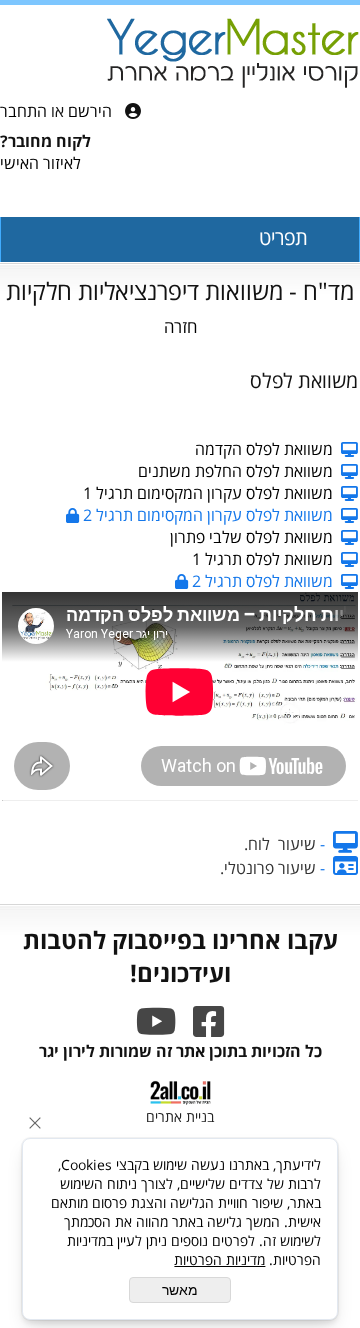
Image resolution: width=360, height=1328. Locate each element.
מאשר (180, 1290)
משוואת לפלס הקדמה (264, 449)
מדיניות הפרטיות (219, 1259)
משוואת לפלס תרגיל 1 (262, 559)
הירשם (90, 111)
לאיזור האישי (40, 163)
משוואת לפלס (304, 380)
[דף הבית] (232, 55)
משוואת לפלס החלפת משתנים (235, 471)
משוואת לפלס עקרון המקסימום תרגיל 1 (208, 493)
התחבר (23, 111)
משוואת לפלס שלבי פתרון (251, 537)
